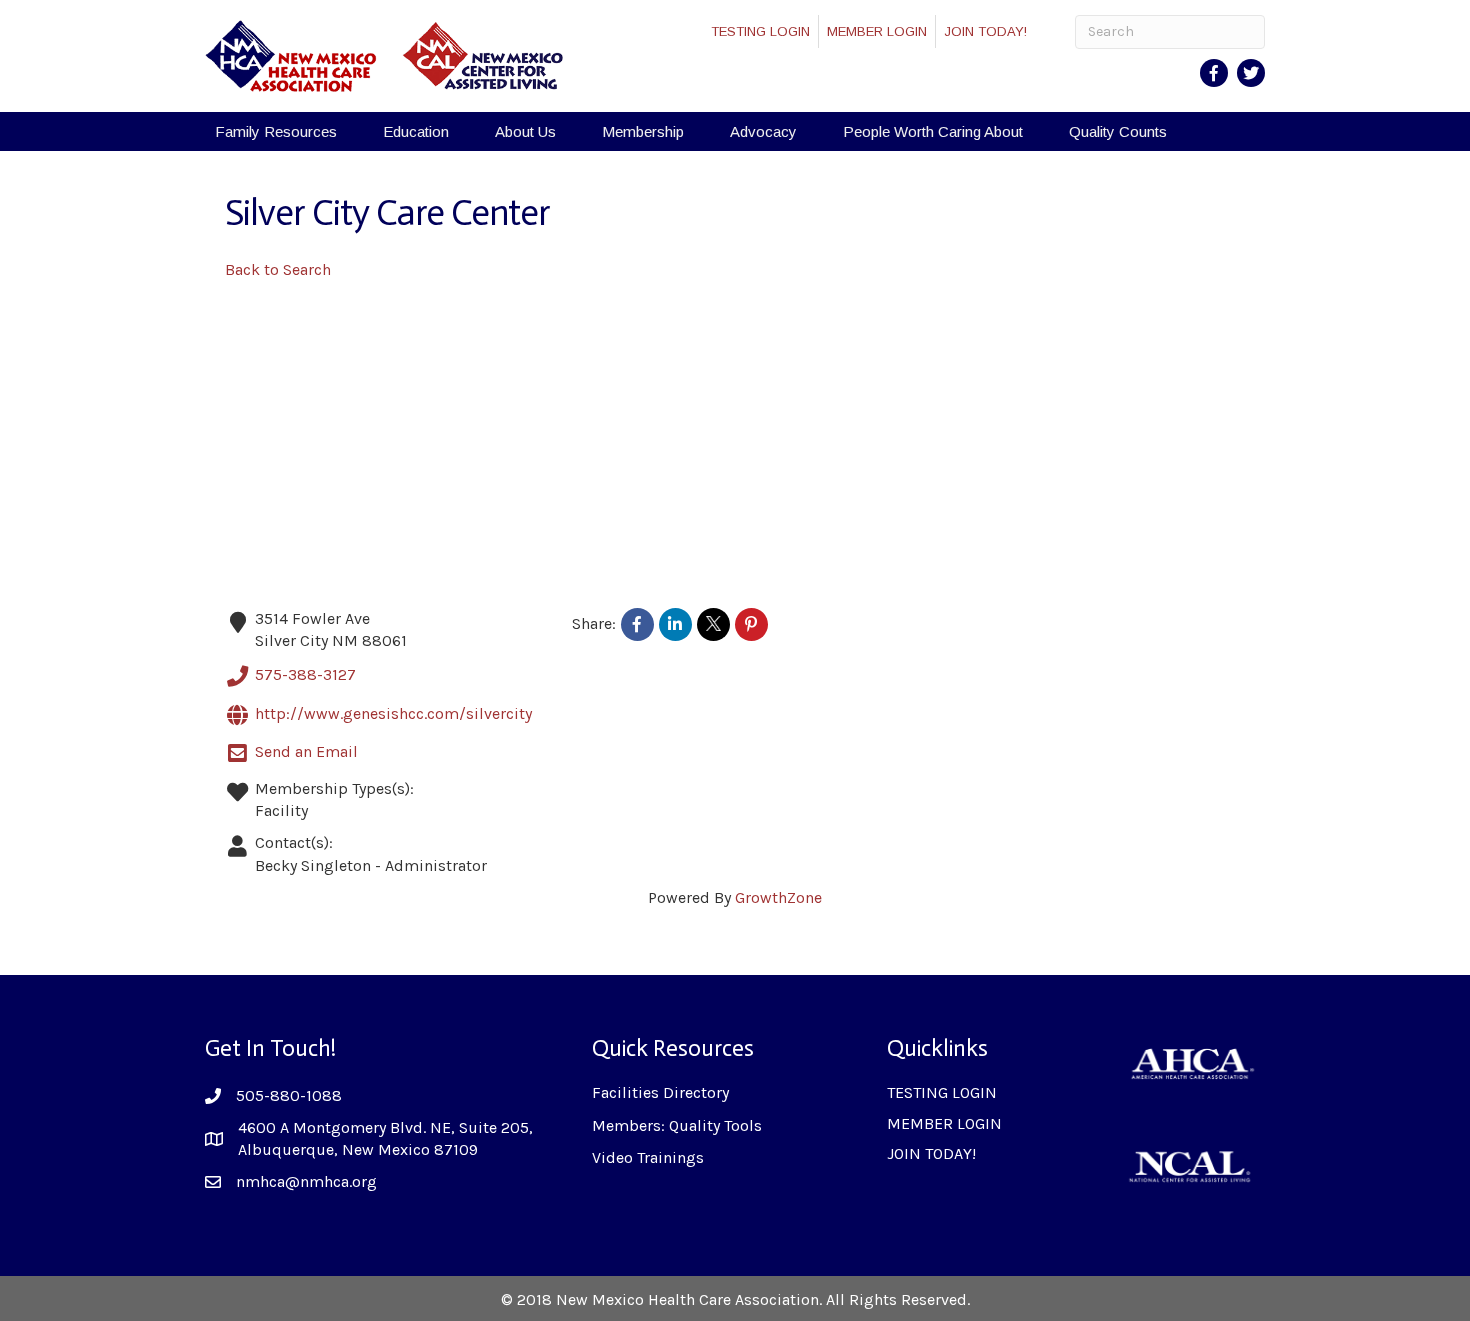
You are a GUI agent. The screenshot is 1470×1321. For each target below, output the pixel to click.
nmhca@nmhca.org (306, 1181)
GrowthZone (778, 897)
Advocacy (763, 131)
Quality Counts (1118, 131)
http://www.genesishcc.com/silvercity (393, 713)
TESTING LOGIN (760, 31)
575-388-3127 (305, 674)
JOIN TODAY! (985, 31)
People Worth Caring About (933, 131)
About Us (525, 131)
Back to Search (278, 269)
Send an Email (306, 751)
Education (416, 131)
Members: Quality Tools (677, 1125)
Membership (643, 131)
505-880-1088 (289, 1095)
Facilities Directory (660, 1092)
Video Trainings (648, 1157)
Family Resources (276, 131)
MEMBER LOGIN (877, 31)
